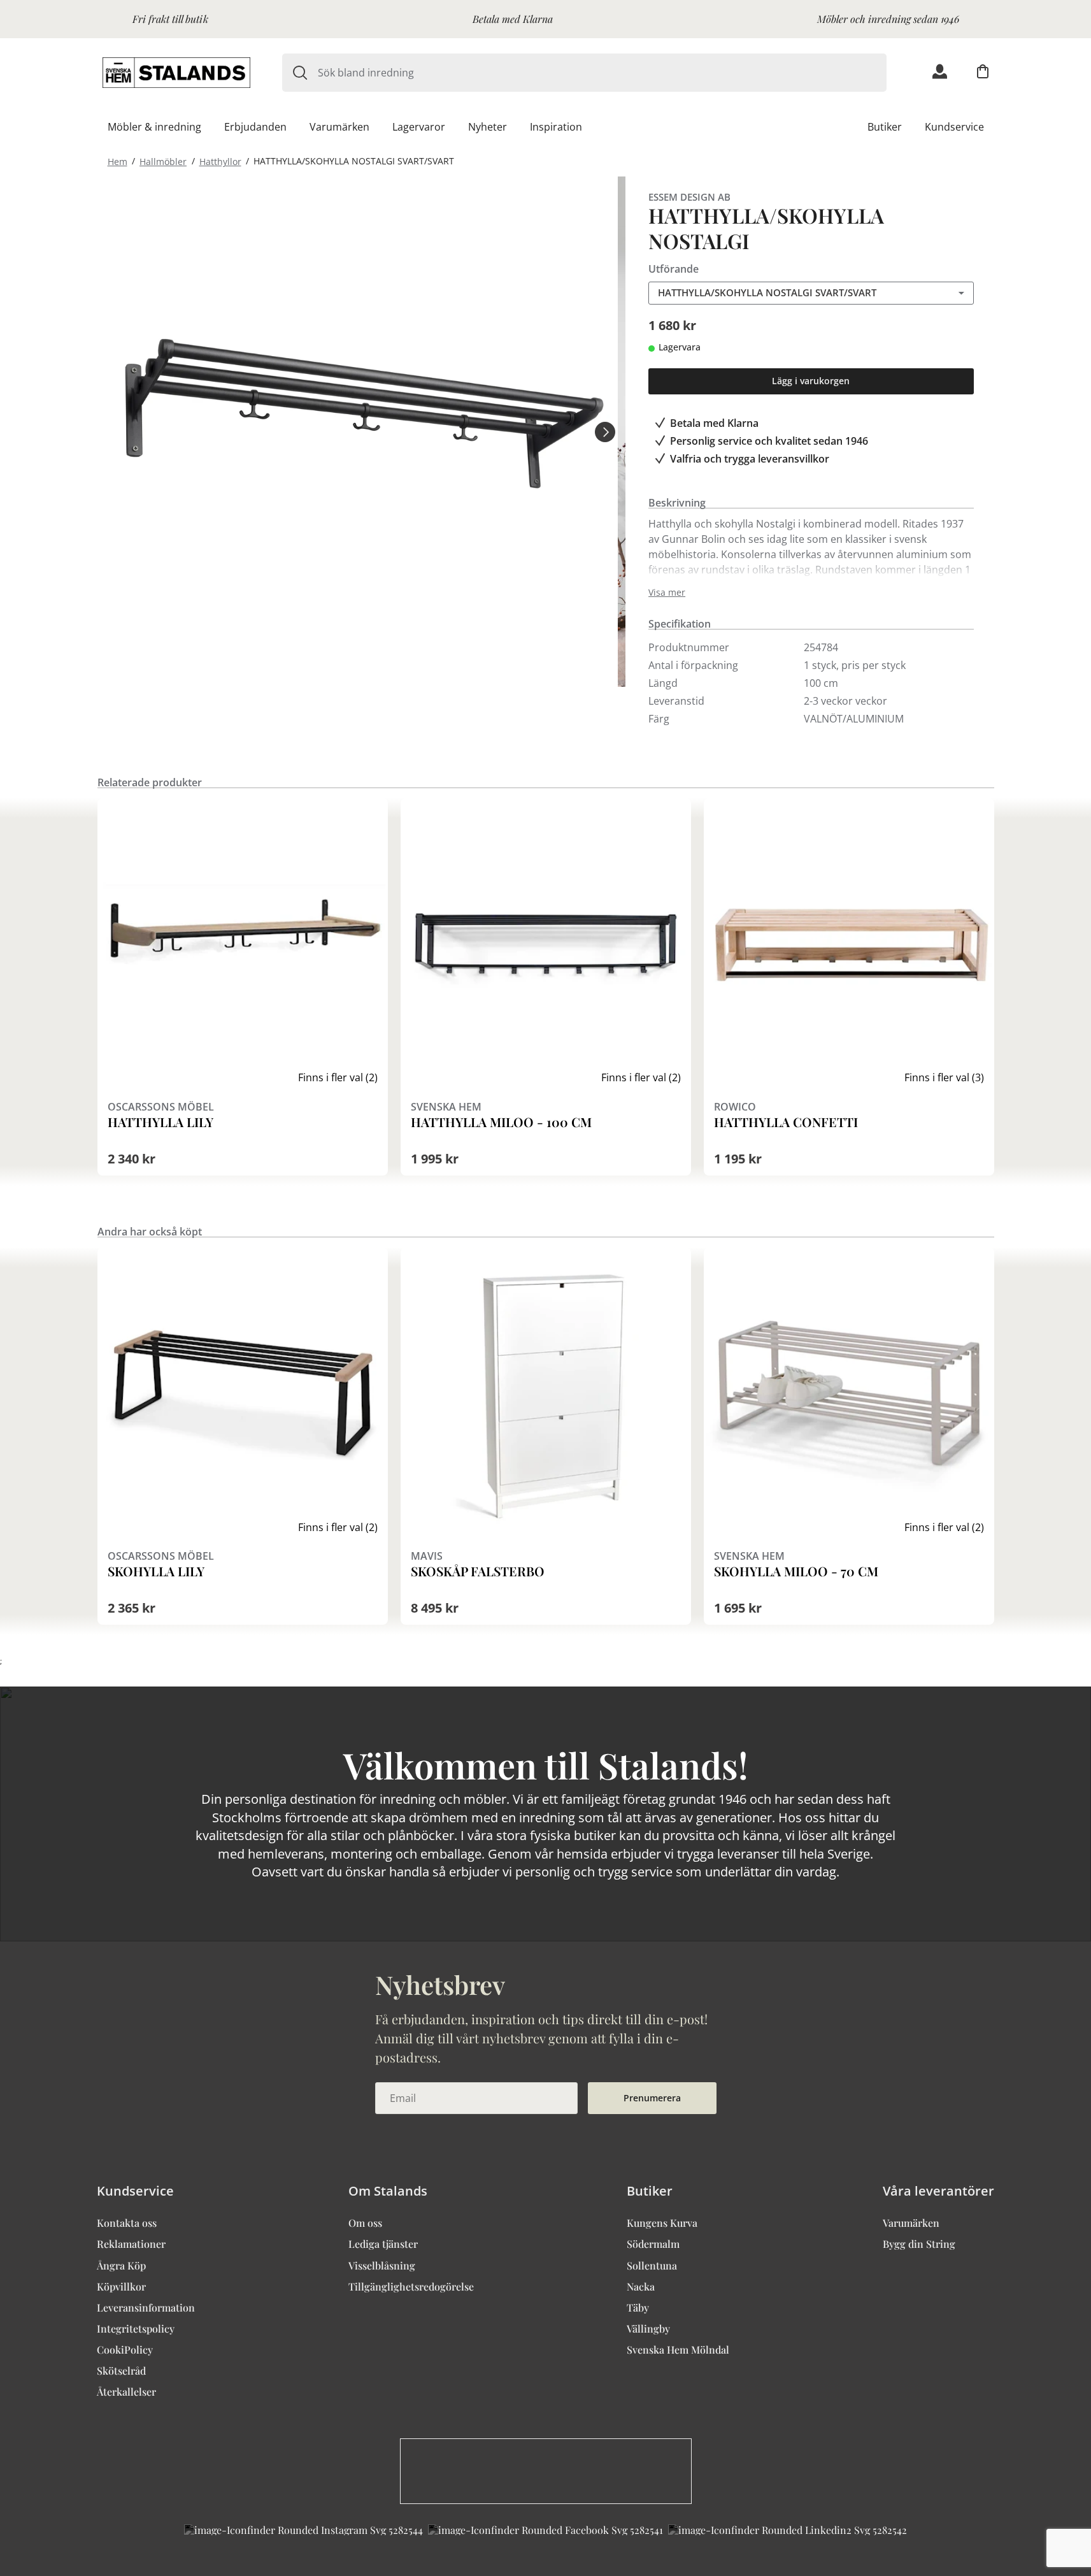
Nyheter (488, 127)
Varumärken (339, 127)
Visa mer (667, 593)
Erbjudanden (255, 127)
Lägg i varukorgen (811, 381)
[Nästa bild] (605, 431)
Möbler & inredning (154, 127)
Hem (118, 161)
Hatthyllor (220, 161)
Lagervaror (419, 127)
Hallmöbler (163, 161)
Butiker (885, 127)
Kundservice (954, 127)
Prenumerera (652, 2098)
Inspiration (556, 127)
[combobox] (602, 73)
